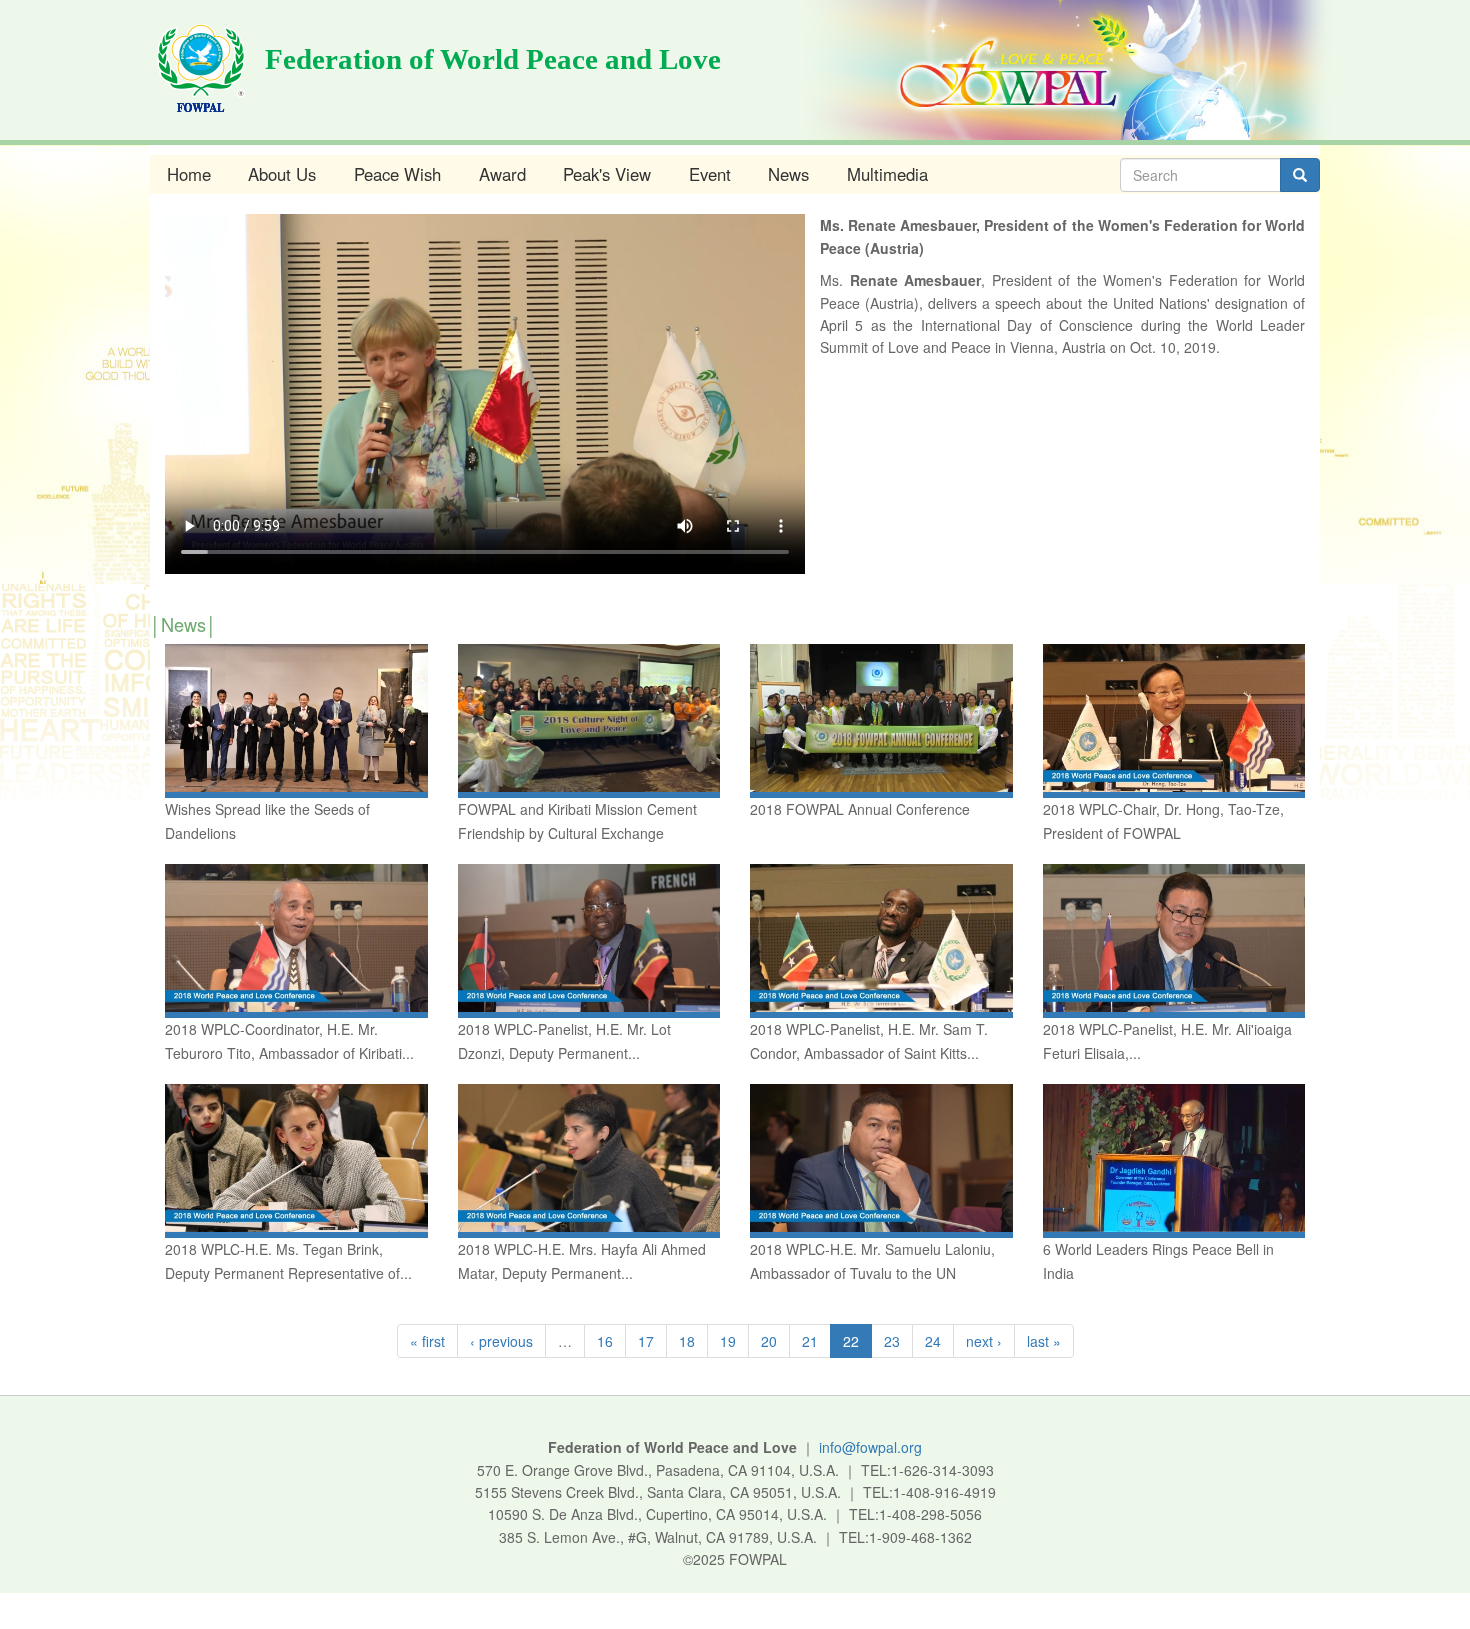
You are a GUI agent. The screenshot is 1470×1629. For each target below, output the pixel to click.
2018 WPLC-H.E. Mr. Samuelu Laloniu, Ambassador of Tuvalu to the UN (872, 1261)
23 (892, 1341)
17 (646, 1341)
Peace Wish (397, 174)
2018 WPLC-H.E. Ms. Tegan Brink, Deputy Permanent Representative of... (288, 1261)
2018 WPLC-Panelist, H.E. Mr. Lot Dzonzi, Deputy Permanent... (564, 1041)
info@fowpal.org (870, 1447)
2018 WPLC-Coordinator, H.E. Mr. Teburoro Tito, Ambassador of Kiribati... (289, 1041)
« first (427, 1341)
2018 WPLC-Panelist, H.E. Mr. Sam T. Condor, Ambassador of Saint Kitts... (869, 1041)
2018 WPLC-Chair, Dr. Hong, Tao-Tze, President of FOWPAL (1163, 821)
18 (687, 1341)
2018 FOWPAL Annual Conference (860, 809)
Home (189, 174)
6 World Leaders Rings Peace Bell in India (1158, 1261)
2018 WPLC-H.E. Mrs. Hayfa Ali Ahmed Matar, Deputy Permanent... (582, 1261)
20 (769, 1341)
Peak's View (607, 174)
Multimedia (887, 174)
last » (1044, 1341)
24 (933, 1341)
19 (728, 1341)
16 (605, 1341)
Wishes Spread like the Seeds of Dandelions (267, 821)
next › (984, 1341)
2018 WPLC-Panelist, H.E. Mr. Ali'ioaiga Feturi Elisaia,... (1167, 1041)
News (788, 174)
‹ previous (501, 1341)
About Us (282, 174)
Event (710, 174)
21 (810, 1341)
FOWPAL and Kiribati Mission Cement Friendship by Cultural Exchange (577, 821)
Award (502, 174)
